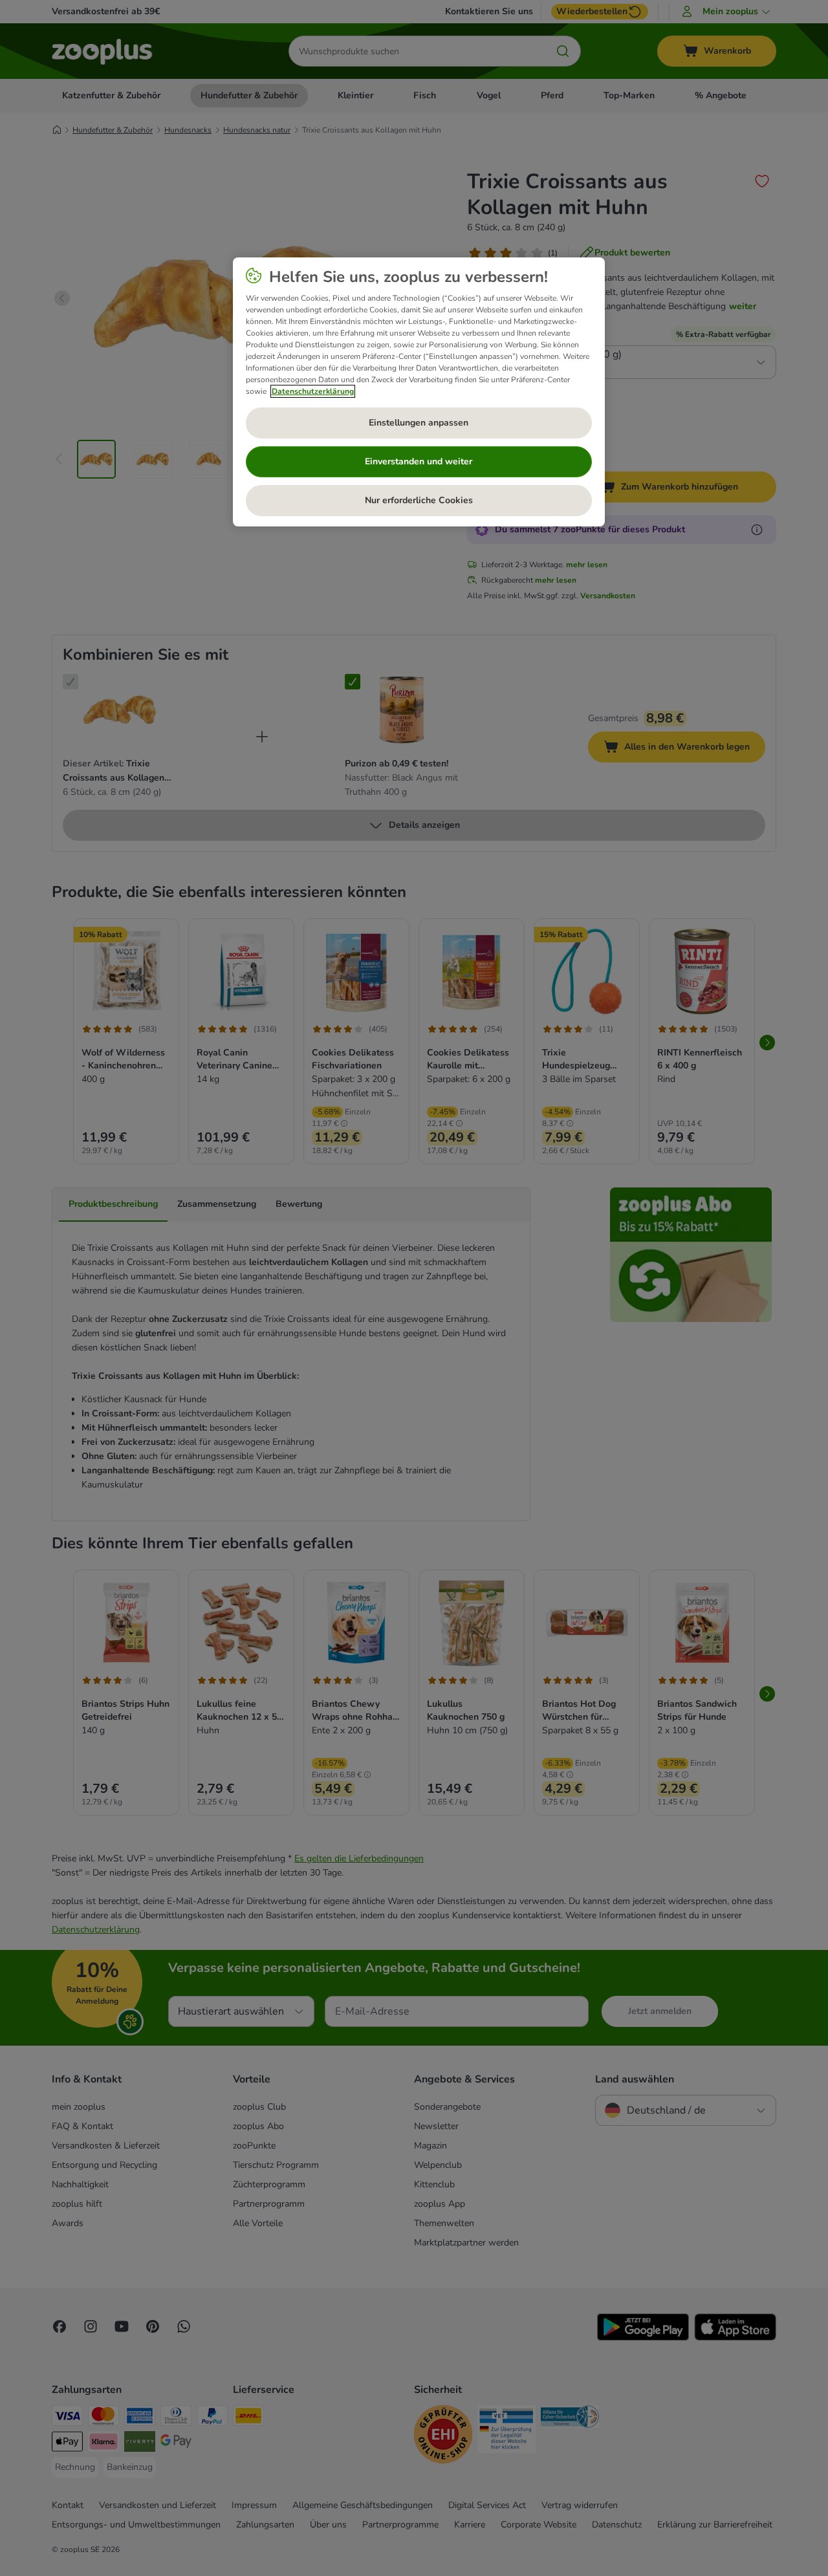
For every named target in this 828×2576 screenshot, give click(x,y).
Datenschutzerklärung (313, 391)
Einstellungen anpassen (419, 423)
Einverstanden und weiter (419, 461)
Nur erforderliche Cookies (419, 500)
